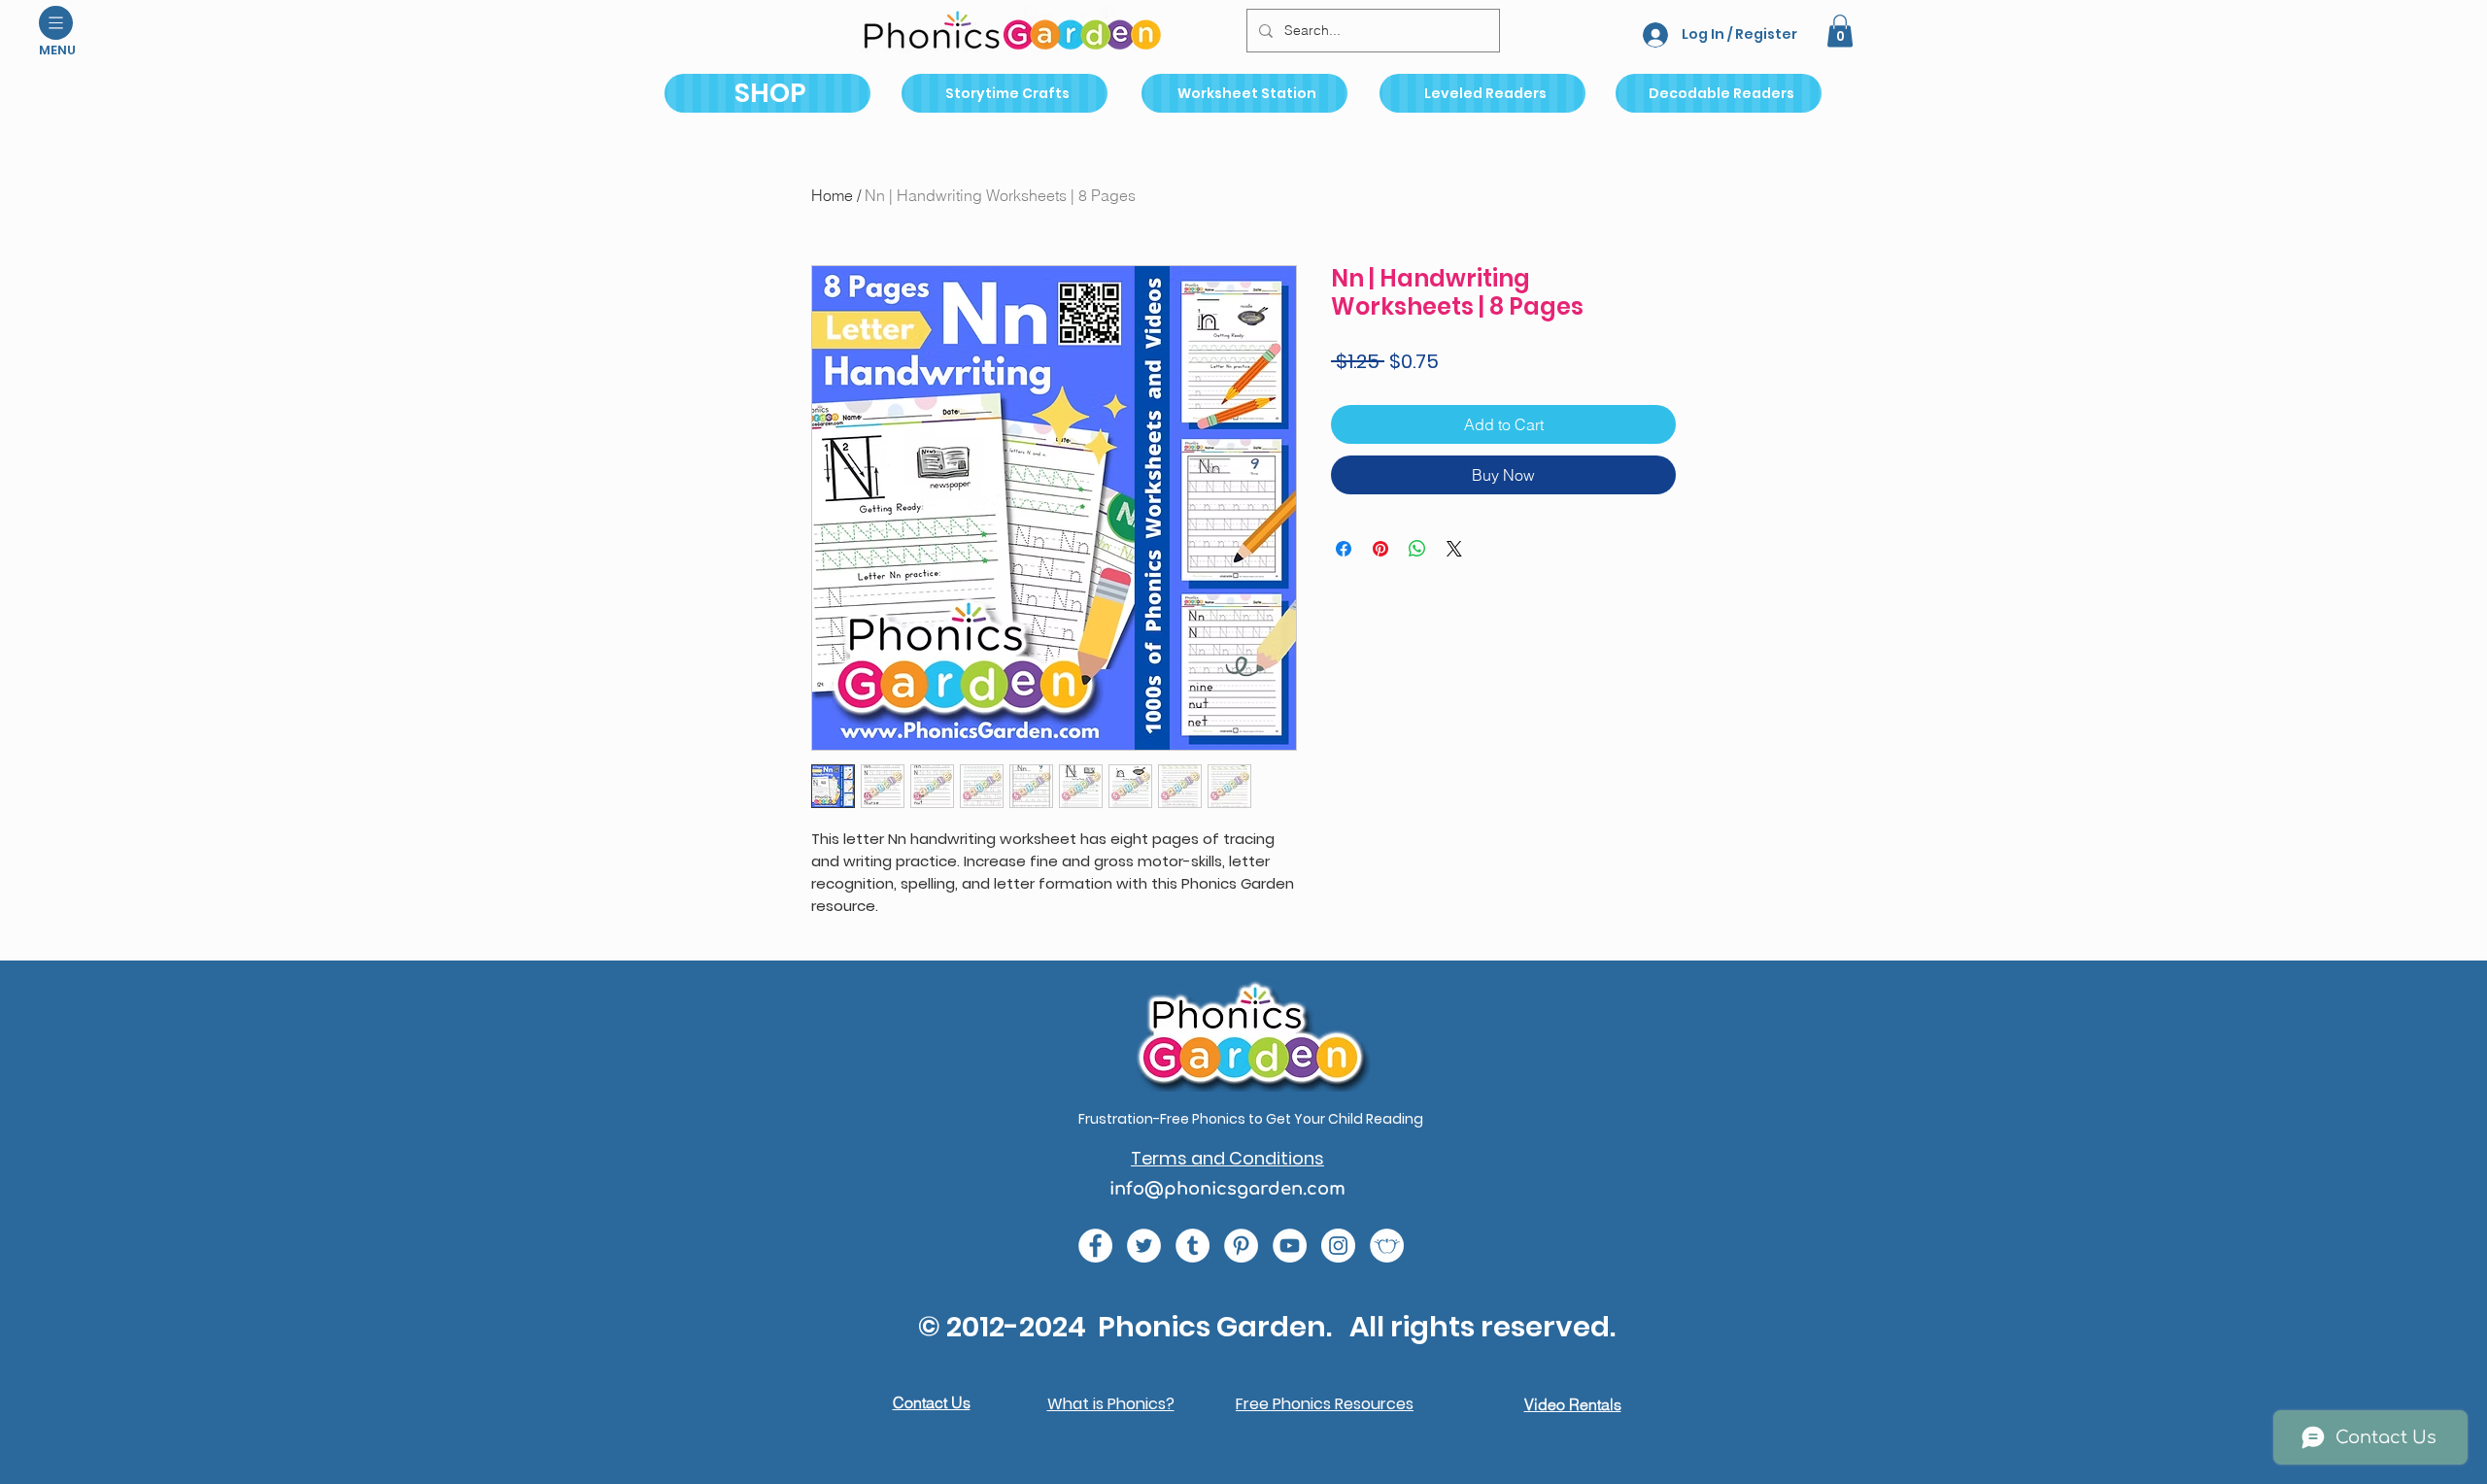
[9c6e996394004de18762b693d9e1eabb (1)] (1192, 1246)
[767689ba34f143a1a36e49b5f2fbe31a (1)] (1241, 1246)
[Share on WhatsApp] (1417, 549)
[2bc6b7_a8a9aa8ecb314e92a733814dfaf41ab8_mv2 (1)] (1387, 1246)
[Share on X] (1454, 549)
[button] (56, 23)
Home (832, 195)
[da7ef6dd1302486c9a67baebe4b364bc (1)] (1338, 1246)
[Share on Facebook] (1344, 549)
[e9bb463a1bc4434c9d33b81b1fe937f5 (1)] (1290, 1246)
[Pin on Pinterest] (1380, 549)
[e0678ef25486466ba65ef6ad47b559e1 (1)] (1095, 1246)
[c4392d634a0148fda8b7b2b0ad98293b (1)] (1144, 1246)
